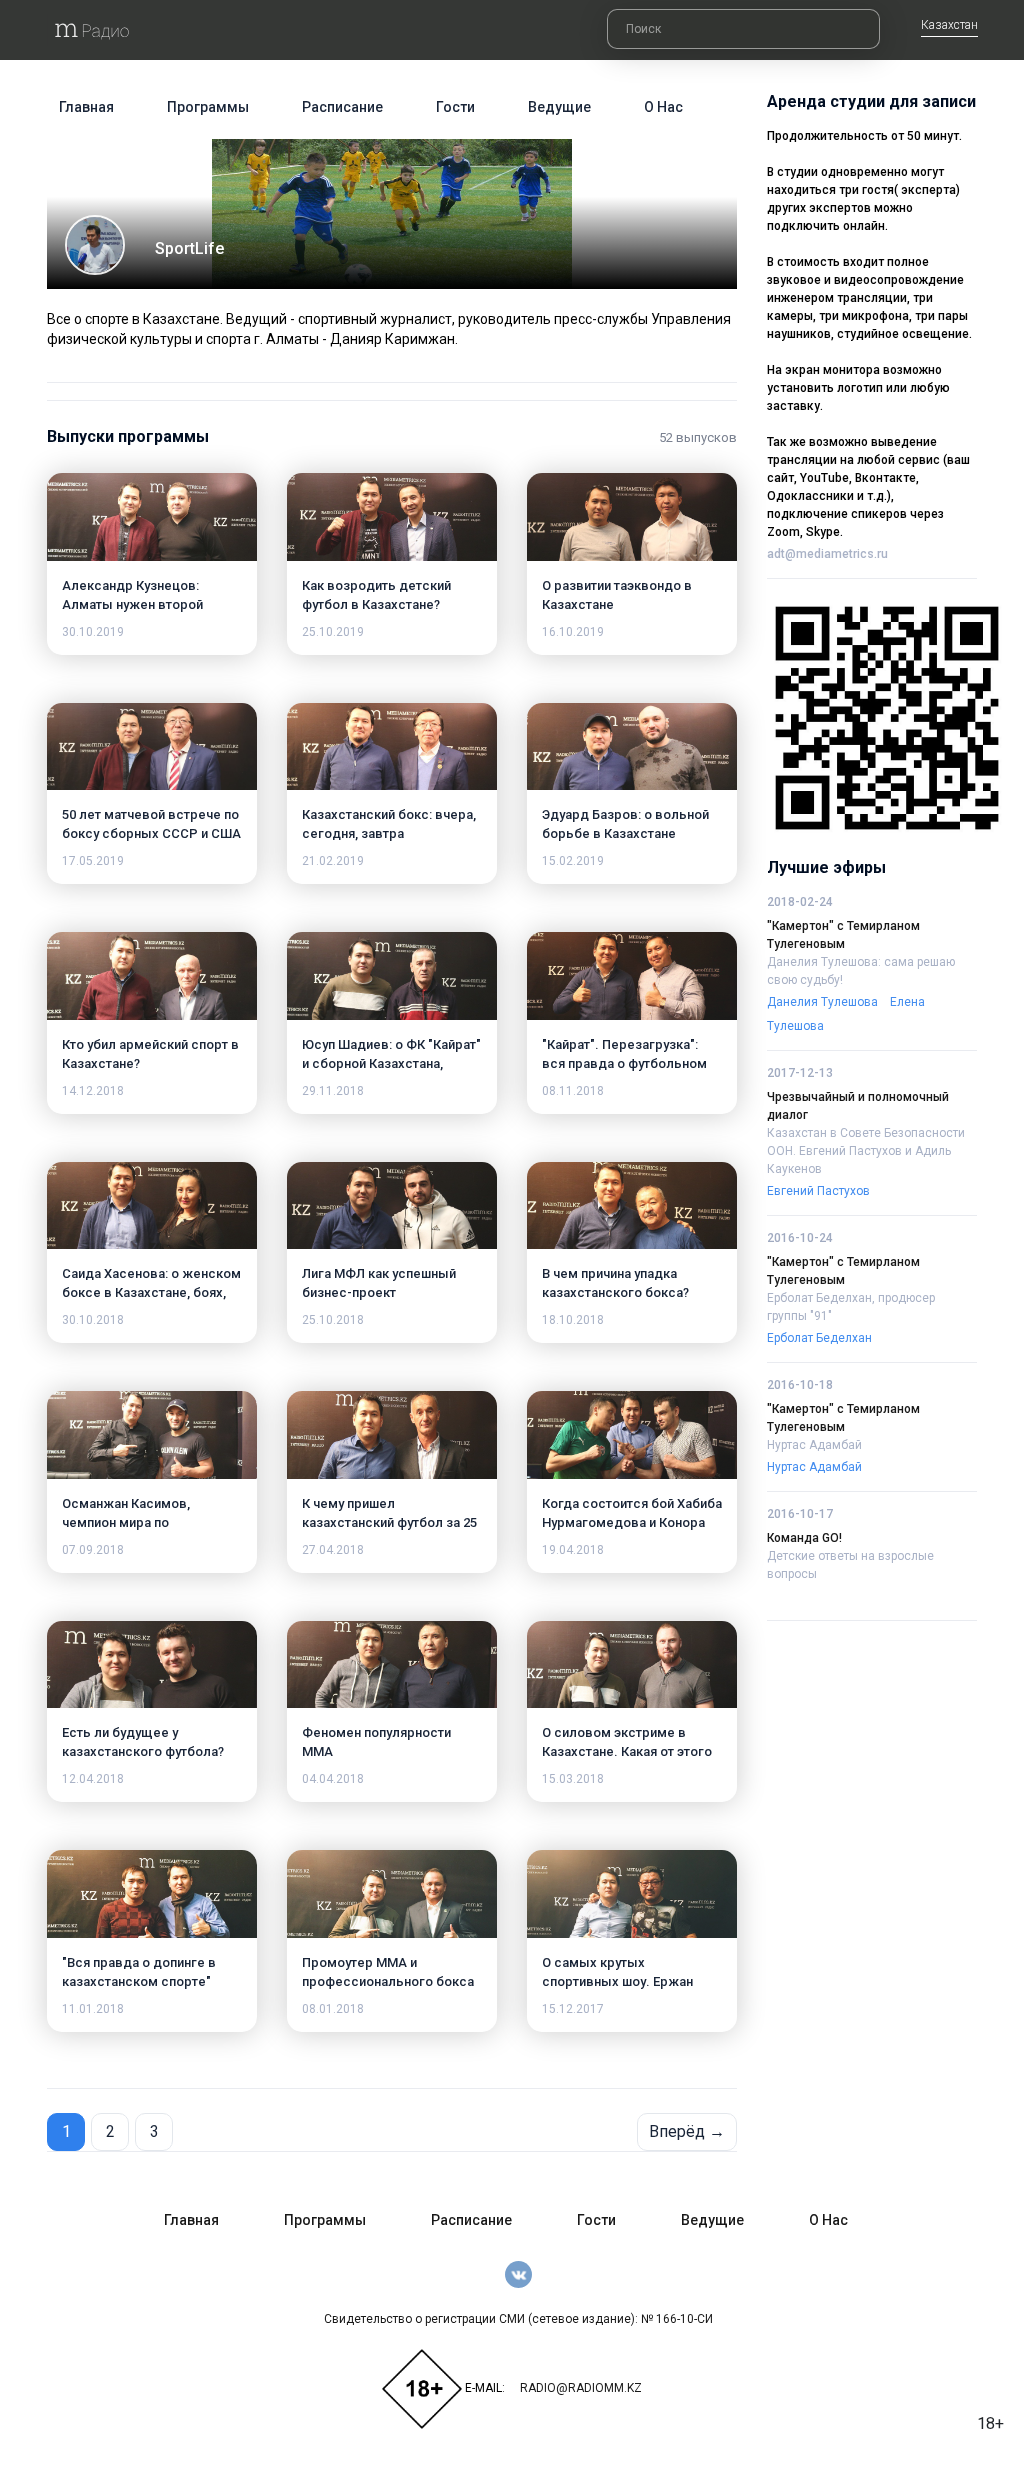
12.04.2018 (93, 1779)
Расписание (342, 107)
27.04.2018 (333, 1550)
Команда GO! (804, 1538)
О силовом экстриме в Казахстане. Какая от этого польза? (627, 1751)
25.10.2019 (333, 632)
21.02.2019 (333, 861)
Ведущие (559, 107)
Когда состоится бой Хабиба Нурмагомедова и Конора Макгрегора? (632, 1522)
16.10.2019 (573, 632)
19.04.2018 (573, 1550)
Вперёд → (687, 2131)
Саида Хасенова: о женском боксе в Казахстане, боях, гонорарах (151, 1292)
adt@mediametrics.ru (827, 554)
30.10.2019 (93, 632)
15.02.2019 (573, 861)
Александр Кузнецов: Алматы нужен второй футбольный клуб (132, 604)
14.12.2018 (93, 1091)
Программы (208, 107)
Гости (455, 107)
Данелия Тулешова (822, 1002)
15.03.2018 (573, 1779)
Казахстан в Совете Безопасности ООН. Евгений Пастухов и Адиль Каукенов (866, 1151)
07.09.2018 (93, 1550)
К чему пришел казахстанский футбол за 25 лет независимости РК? (389, 1522)
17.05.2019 (93, 861)
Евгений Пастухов (818, 1191)
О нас (663, 107)
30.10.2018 (93, 1320)
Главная (86, 107)
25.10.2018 (333, 1320)
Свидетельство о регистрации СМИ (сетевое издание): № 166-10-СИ (518, 2319)
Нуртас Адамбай (814, 1445)
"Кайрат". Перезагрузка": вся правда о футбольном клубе (624, 1063)
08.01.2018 (333, 2009)
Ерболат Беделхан (819, 1338)
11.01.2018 (93, 2009)
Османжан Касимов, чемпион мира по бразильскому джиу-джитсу (152, 1522)
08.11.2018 (573, 1091)
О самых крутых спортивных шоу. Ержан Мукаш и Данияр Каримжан (626, 1981)
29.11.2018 (333, 1091)
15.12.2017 (573, 2009)
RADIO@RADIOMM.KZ (581, 2388)
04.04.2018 (333, 1779)
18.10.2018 (573, 1320)
